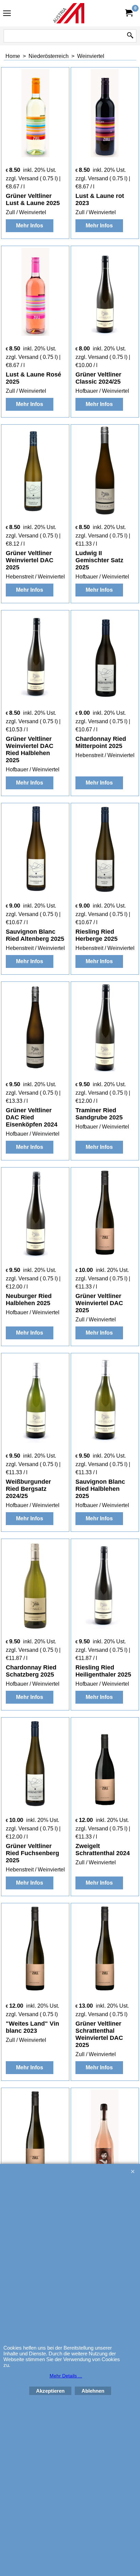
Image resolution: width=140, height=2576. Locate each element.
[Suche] (130, 36)
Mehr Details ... (66, 2376)
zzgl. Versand (22, 178)
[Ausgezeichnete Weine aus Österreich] (69, 13)
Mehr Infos (30, 226)
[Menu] (7, 14)
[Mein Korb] (128, 13)
